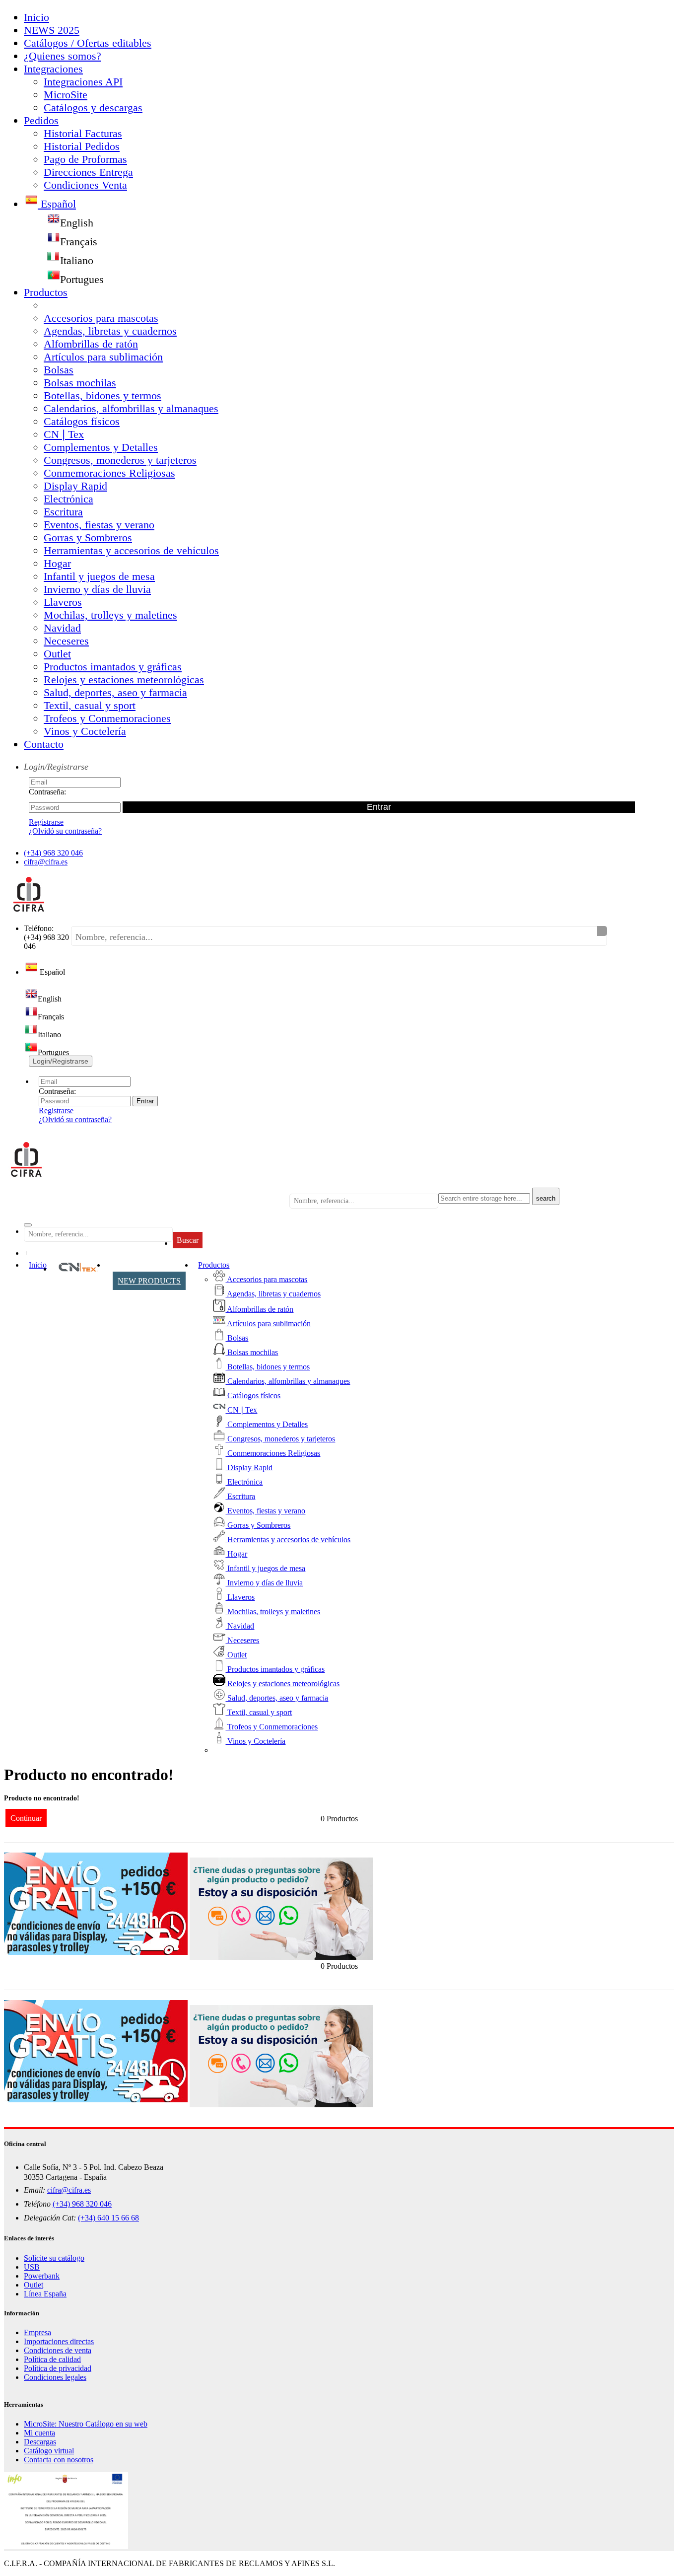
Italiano (77, 260)
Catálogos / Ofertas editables (88, 43)
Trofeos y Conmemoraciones (107, 718)
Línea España (45, 2294)
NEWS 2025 (52, 30)
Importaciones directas (59, 2341)
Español (57, 204)
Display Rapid (75, 486)
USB (32, 2267)
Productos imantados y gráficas (113, 667)
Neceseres (66, 641)
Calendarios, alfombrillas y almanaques (131, 408)
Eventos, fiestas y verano (99, 525)
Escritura (63, 512)
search (546, 1198)
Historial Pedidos (82, 146)
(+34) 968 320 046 (53, 853)
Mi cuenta (39, 2433)
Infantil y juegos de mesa (99, 576)
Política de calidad (52, 2359)
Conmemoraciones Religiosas (109, 473)
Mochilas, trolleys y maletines (110, 615)
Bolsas (59, 370)
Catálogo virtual (49, 2451)
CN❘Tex (64, 434)
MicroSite (66, 95)
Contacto (44, 744)
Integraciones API (83, 82)
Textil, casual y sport (90, 705)
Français (79, 242)
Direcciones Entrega (88, 172)
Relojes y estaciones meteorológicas (124, 680)
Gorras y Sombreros (88, 537)
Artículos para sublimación (103, 357)
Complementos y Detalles (101, 447)
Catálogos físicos (82, 421)
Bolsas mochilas (80, 383)
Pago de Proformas (85, 159)
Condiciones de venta (58, 2350)
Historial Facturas (83, 133)
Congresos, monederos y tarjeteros (120, 460)
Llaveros (63, 602)
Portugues (82, 279)
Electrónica (68, 499)
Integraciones (53, 69)
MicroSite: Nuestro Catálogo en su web (86, 2424)
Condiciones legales (55, 2377)
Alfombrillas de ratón (91, 344)
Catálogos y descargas (93, 107)
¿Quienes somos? (63, 56)
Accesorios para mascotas (101, 318)
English (77, 223)
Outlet (57, 654)
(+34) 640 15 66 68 (108, 2218)
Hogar (57, 563)
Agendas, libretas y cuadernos (110, 331)
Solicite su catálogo (54, 2258)
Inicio (36, 17)
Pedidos (41, 120)
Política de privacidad (58, 2368)
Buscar (188, 1240)
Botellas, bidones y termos (102, 395)
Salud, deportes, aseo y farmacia (115, 692)
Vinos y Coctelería (85, 731)
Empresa (37, 2332)
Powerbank (42, 2276)
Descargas (40, 2442)
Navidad (62, 628)
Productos (46, 292)
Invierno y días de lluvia (97, 589)
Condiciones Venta (85, 185)
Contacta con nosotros (59, 2460)
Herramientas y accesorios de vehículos (131, 550)
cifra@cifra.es (46, 862)
